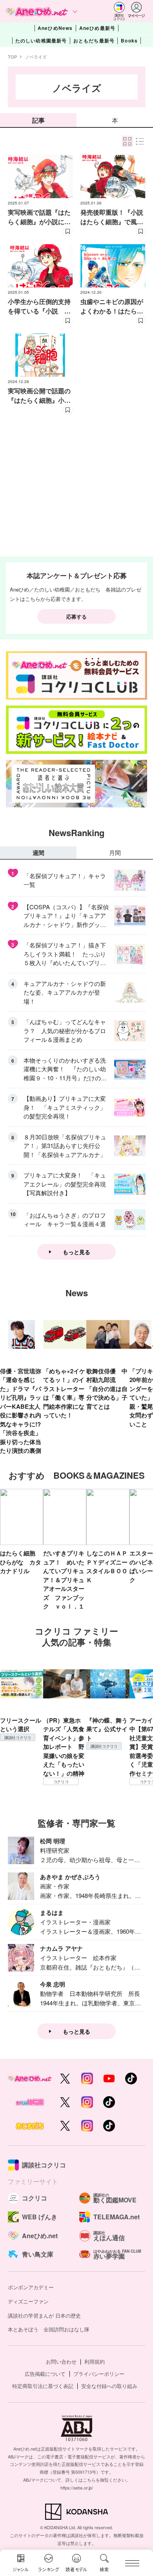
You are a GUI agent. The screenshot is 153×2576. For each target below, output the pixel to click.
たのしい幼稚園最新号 (41, 41)
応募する (76, 616)
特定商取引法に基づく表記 (43, 2386)
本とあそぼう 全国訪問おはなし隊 (49, 2329)
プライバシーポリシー (99, 2374)
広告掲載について (45, 2374)
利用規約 (95, 2361)
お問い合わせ (61, 2361)
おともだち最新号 (94, 41)
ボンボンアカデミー (31, 2287)
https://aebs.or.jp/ (77, 2488)
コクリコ (61, 1782)
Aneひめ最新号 (97, 28)
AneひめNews (55, 28)
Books (129, 41)
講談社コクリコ (18, 1738)
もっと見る (76, 1252)
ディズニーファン (28, 2301)
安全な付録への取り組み (109, 2386)
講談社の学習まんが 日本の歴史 (44, 2315)
